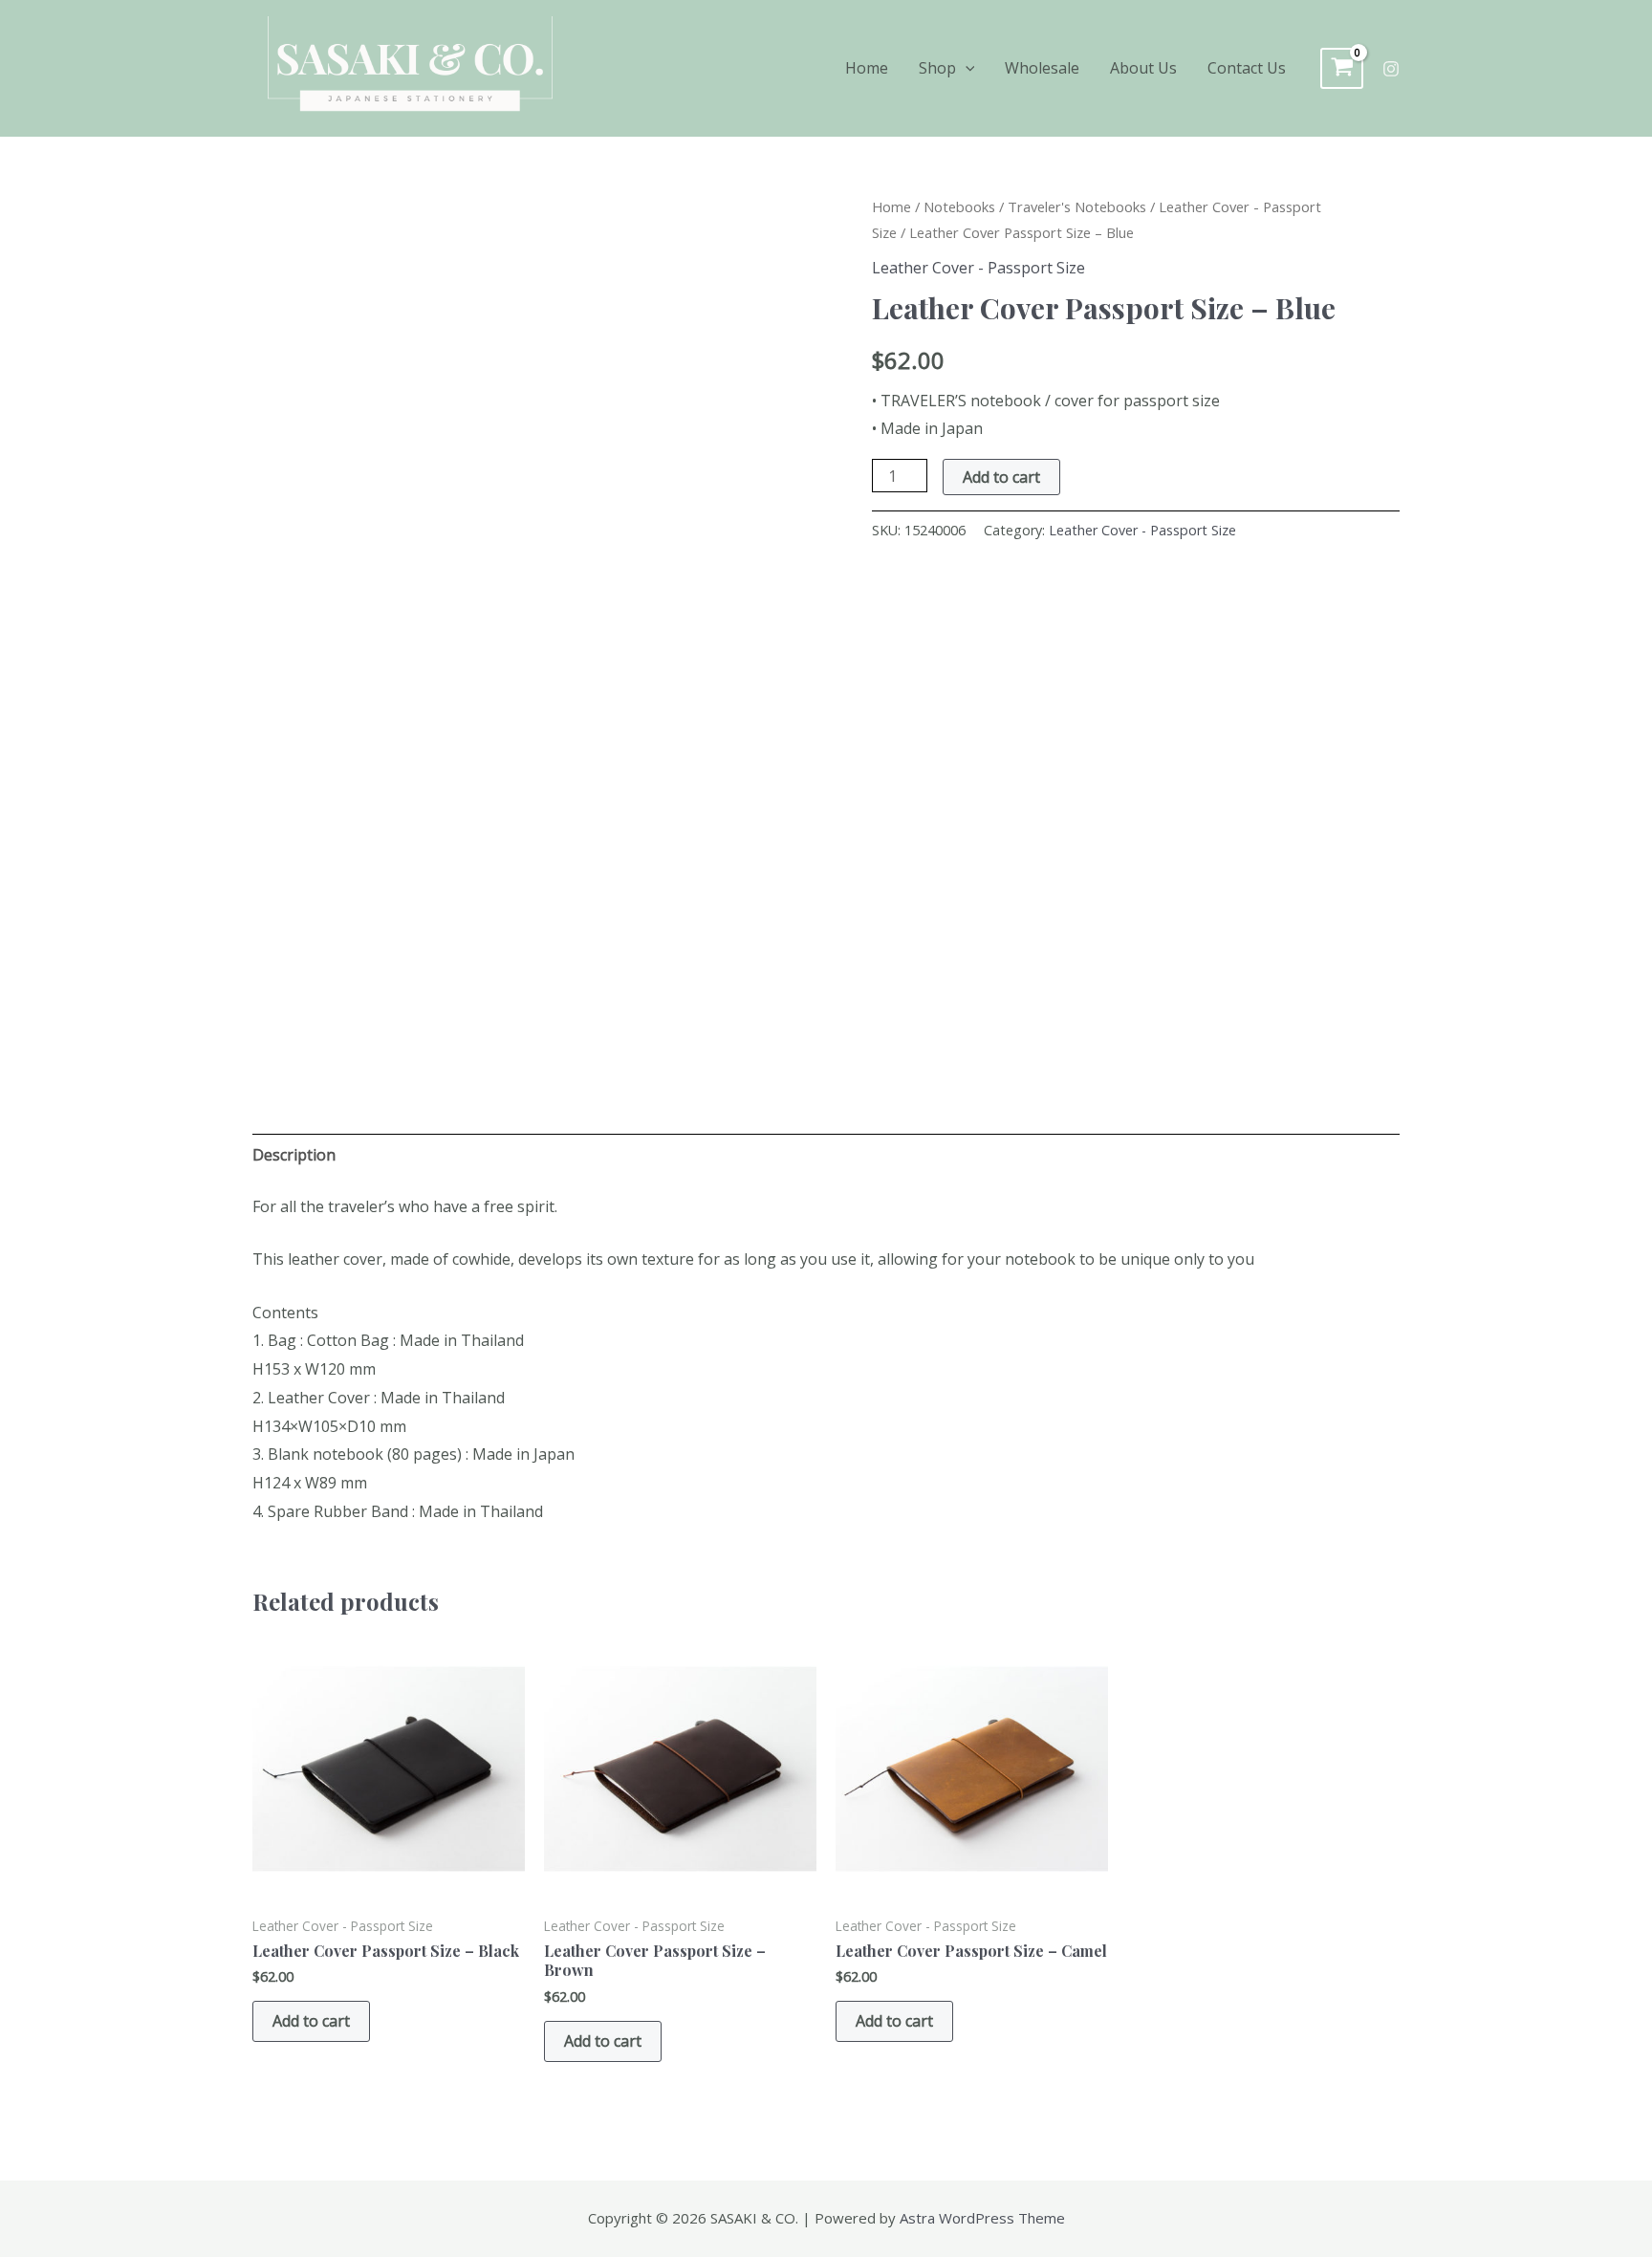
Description (294, 1155)
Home (867, 68)
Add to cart (1001, 477)
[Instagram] (1391, 69)
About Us (1143, 68)
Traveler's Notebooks (1077, 206)
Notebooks (959, 206)
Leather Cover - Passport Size (978, 268)
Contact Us (1247, 68)
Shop (937, 68)
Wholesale (1042, 68)
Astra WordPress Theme (982, 2218)
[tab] (294, 1156)
